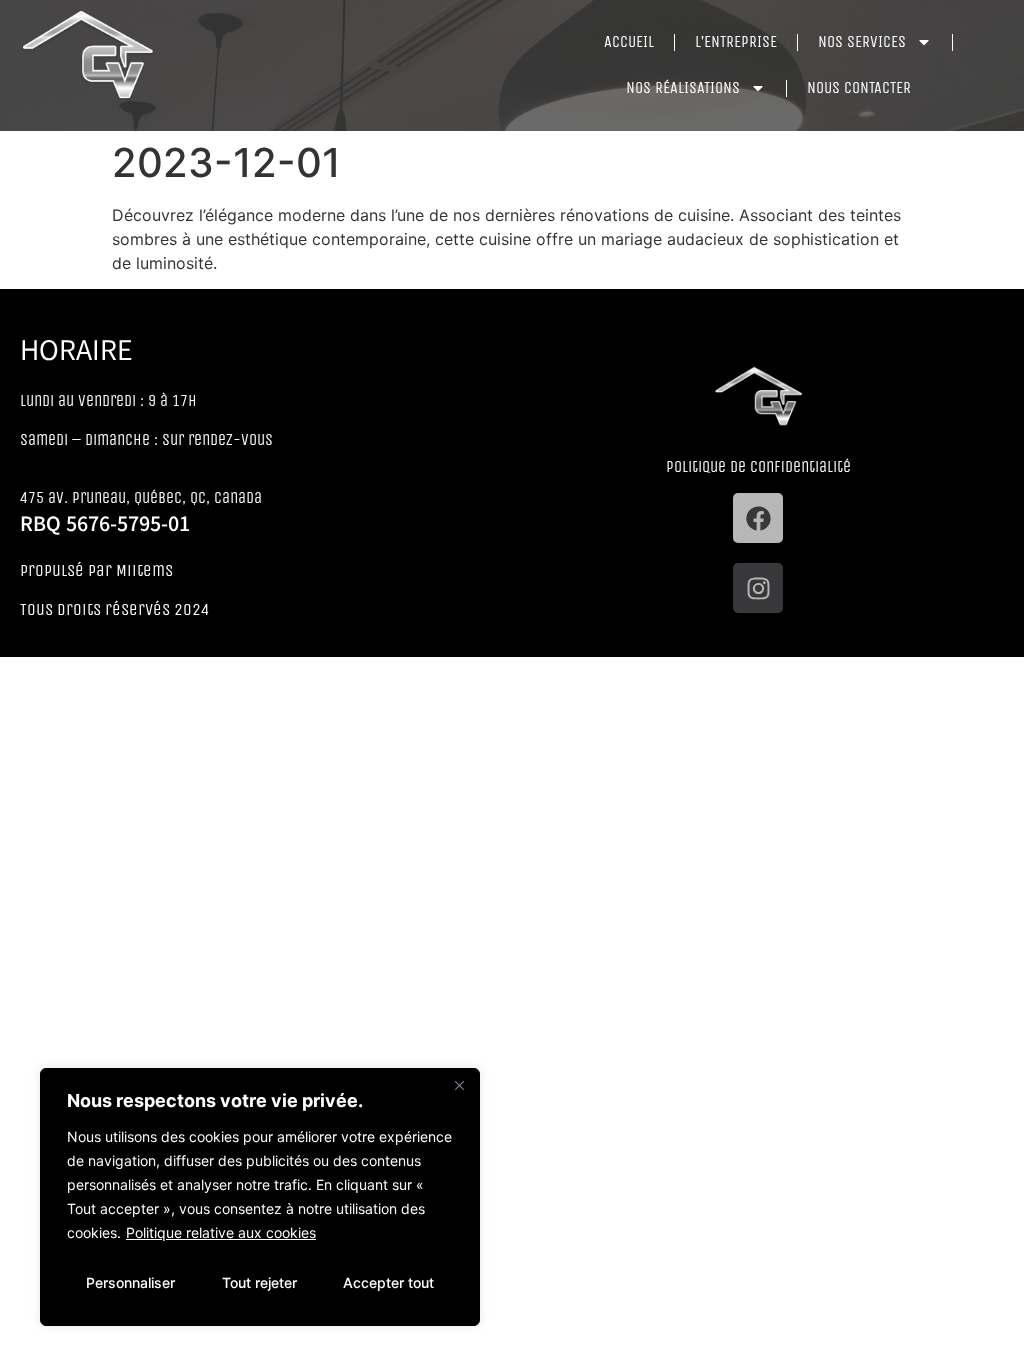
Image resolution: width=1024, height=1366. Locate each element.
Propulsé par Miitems (96, 570)
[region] (260, 1197)
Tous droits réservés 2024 (115, 609)
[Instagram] (758, 588)
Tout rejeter (259, 1282)
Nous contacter (859, 87)
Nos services (862, 41)
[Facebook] (758, 518)
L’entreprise (736, 41)
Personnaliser (130, 1282)
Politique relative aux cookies (221, 1232)
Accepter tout (388, 1282)
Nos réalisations (683, 87)
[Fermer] (459, 1085)
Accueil (629, 41)
